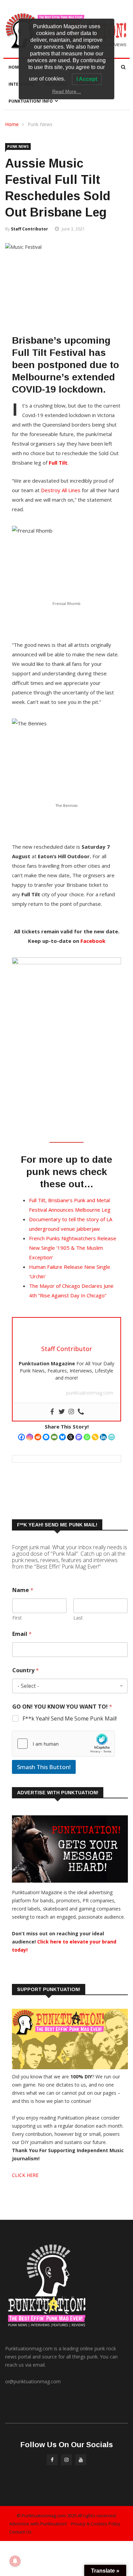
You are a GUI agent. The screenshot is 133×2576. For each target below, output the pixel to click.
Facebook (93, 941)
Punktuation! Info (31, 101)
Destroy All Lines (61, 490)
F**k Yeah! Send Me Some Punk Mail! (70, 1719)
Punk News (40, 124)
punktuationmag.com (90, 1393)
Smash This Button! (44, 1767)
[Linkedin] (103, 1437)
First (17, 1618)
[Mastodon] (79, 1437)
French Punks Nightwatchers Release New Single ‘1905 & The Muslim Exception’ (73, 1248)
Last (78, 1618)
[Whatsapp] (87, 1437)
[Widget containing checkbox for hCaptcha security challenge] (63, 1744)
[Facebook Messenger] (46, 1437)
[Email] (54, 1437)
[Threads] (71, 1437)
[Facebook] (21, 1437)
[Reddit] (38, 1437)
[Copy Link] (95, 1437)
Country (26, 1670)
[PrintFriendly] (112, 1437)
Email (22, 1634)
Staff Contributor (29, 229)
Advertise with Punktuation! (38, 2524)
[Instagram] (30, 1437)
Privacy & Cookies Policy (96, 2524)
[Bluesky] (62, 1437)
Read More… (67, 91)
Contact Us (20, 2532)
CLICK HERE (25, 2175)
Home (15, 67)
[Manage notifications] (15, 2561)
